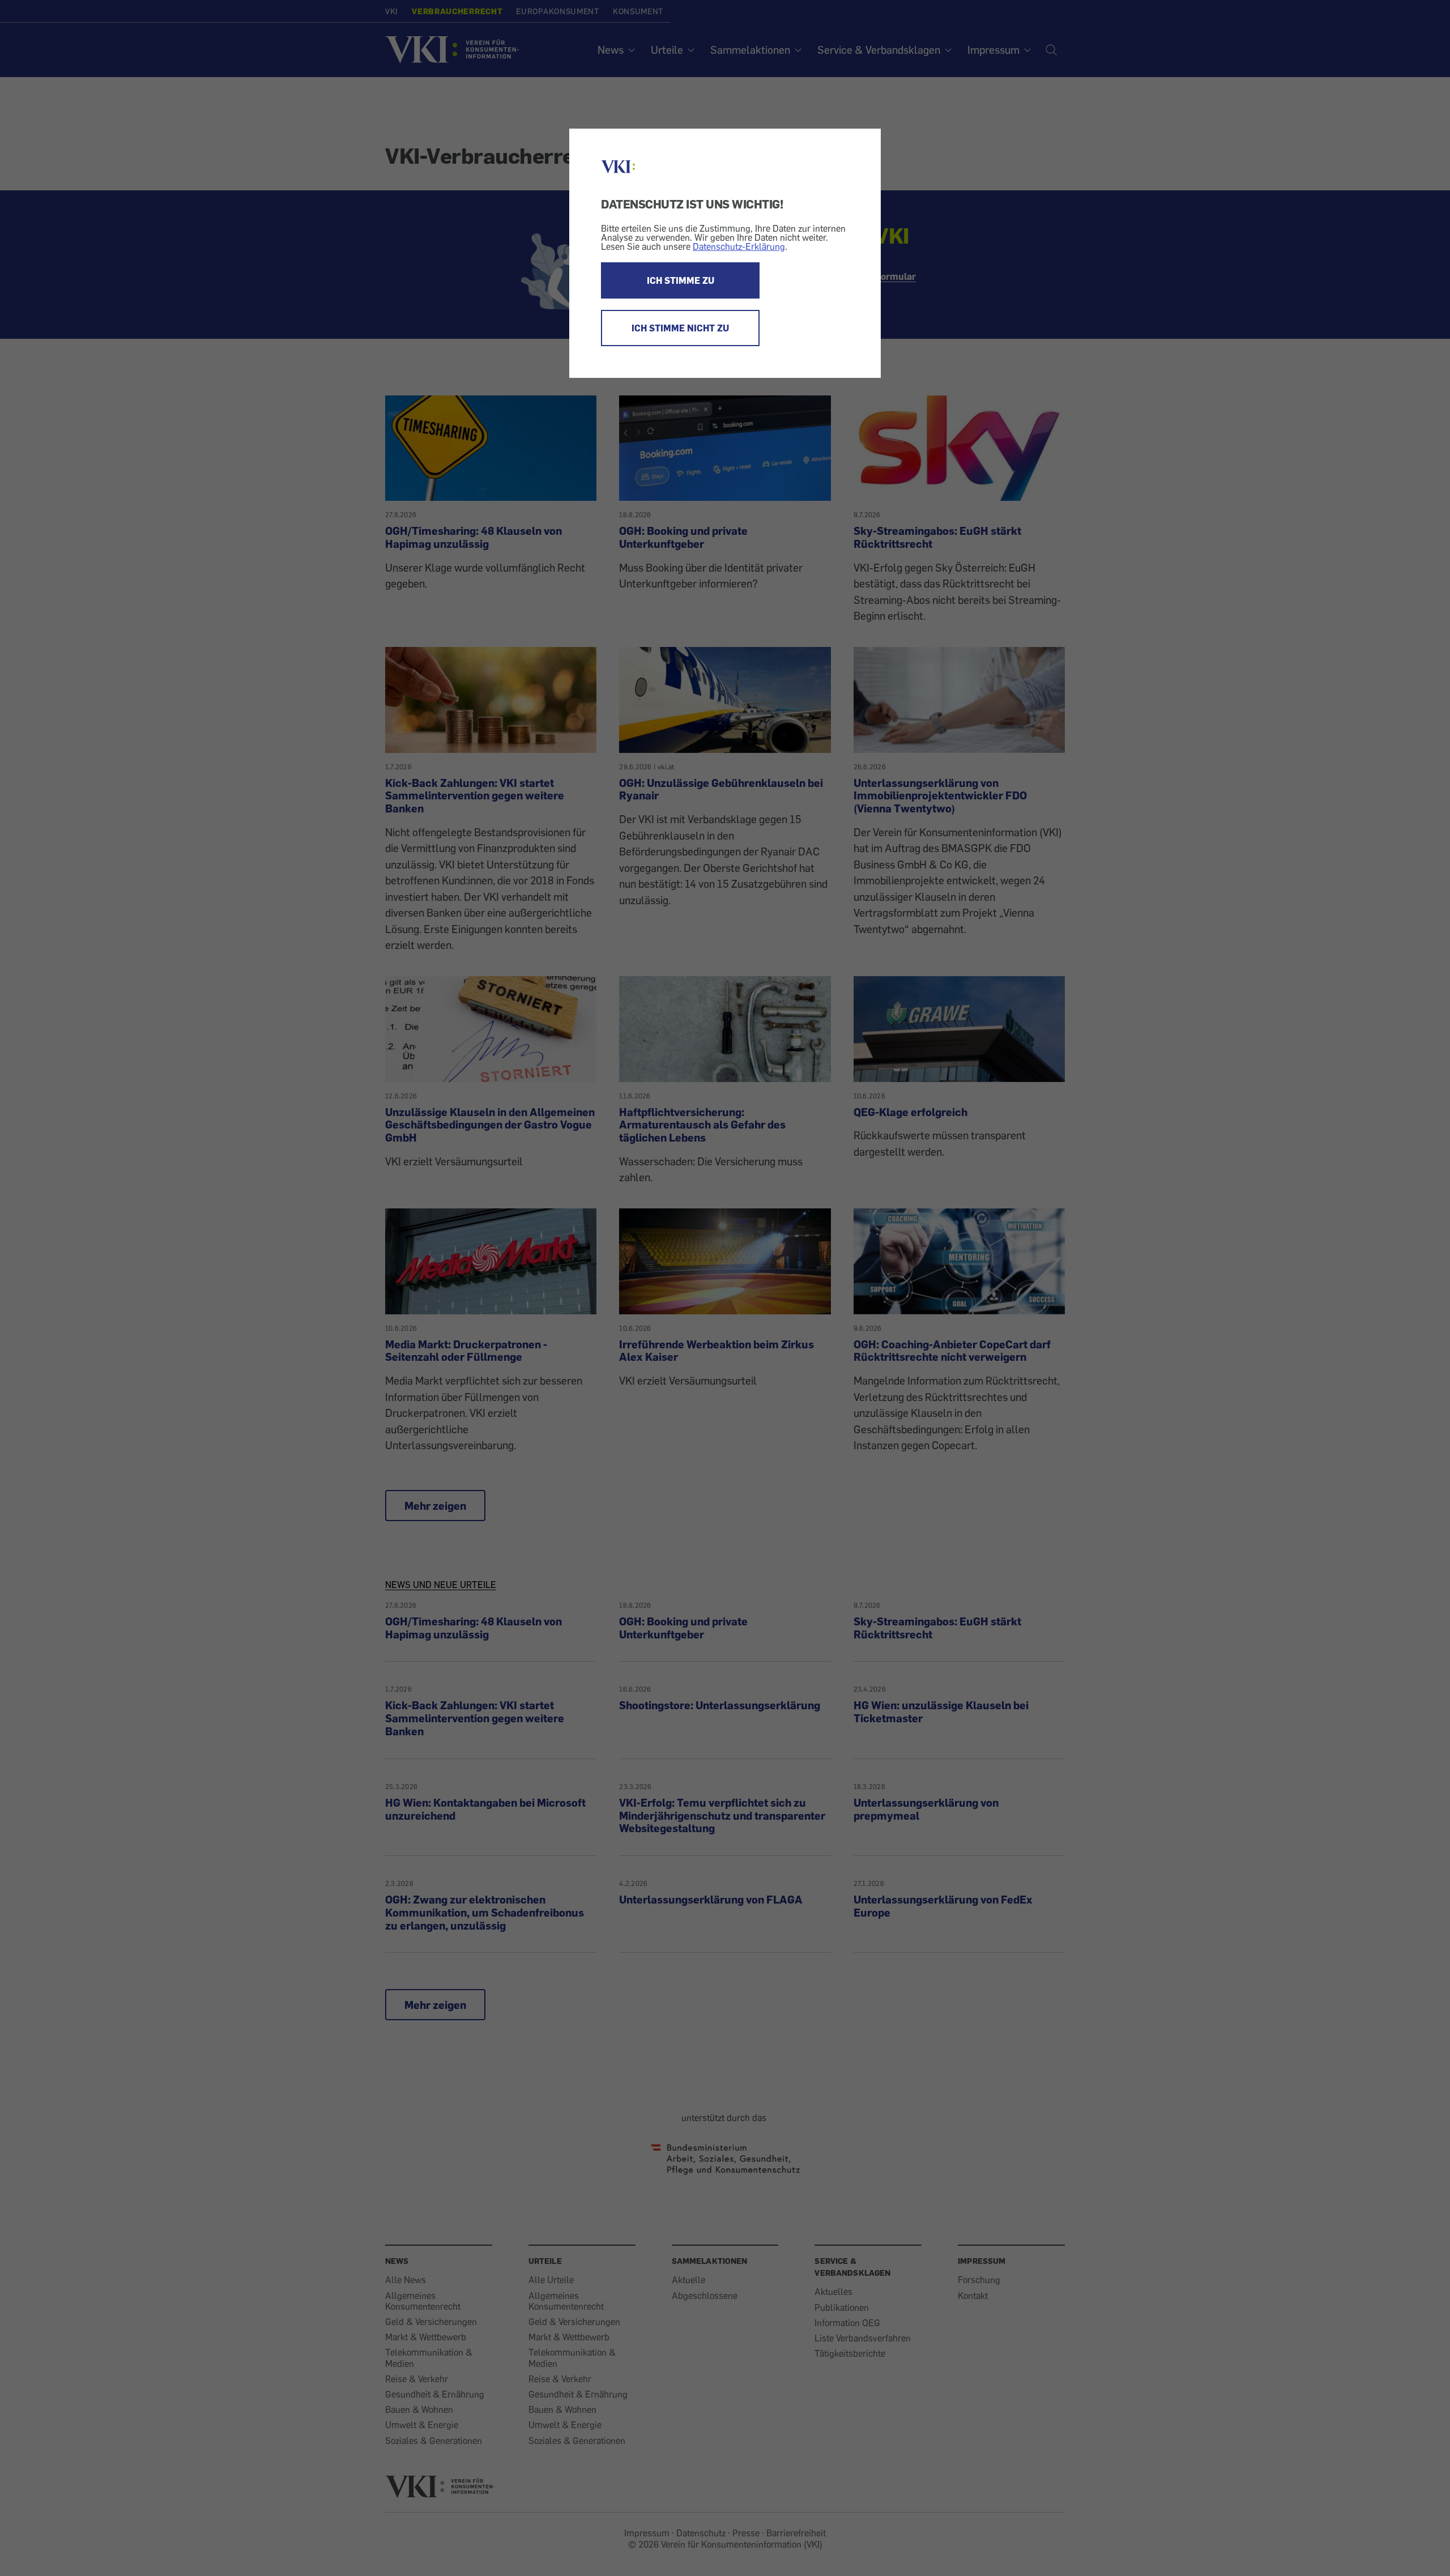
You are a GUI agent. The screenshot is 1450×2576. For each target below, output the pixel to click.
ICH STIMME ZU (681, 280)
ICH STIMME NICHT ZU (680, 328)
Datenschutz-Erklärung (739, 246)
